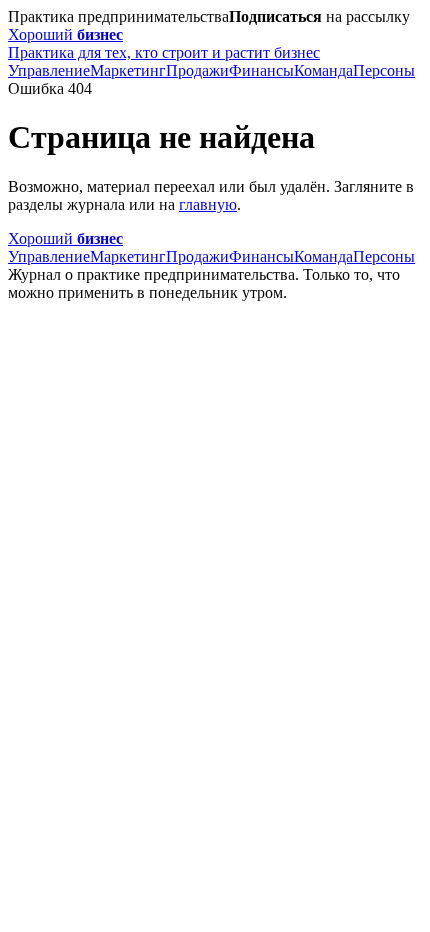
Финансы (261, 70)
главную (208, 204)
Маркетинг (128, 70)
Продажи (197, 70)
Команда (323, 70)
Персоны (384, 70)
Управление (49, 70)
